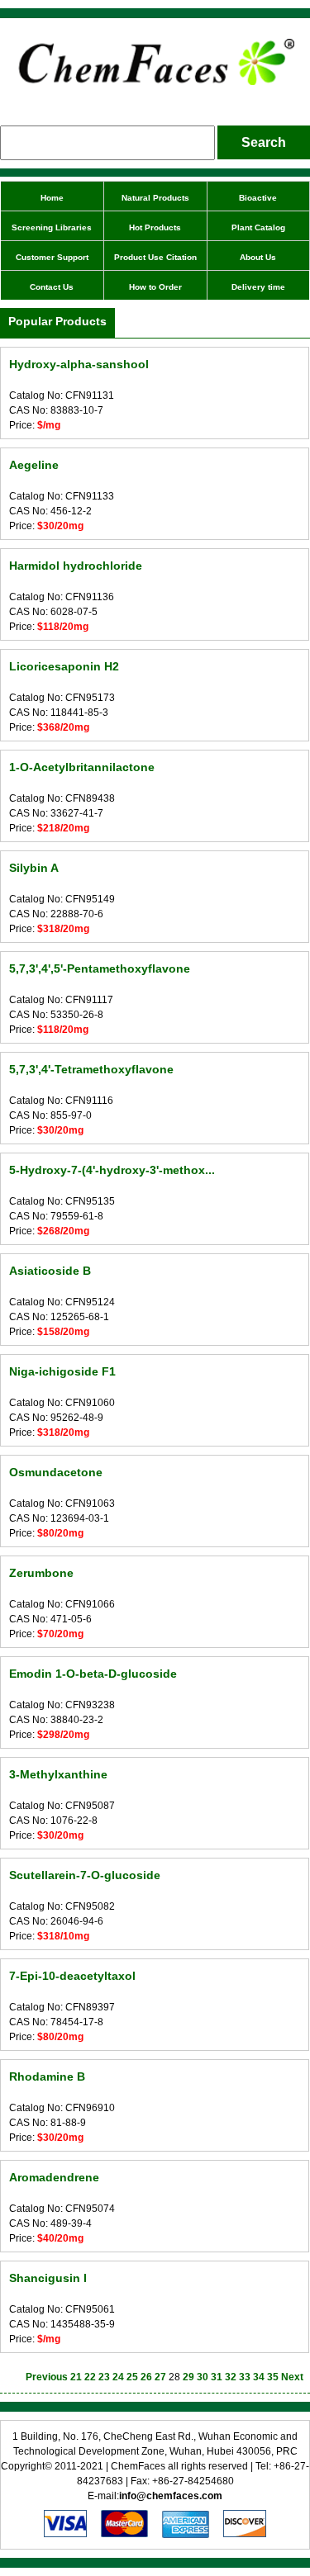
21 (76, 2377)
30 (203, 2377)
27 (160, 2377)
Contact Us (52, 287)
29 (188, 2377)
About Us (258, 257)
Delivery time (258, 287)
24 (118, 2377)
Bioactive (258, 198)
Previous (47, 2377)
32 (231, 2377)
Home (52, 198)
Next (292, 2377)
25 (132, 2377)
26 (146, 2377)
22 (90, 2377)
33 (245, 2377)
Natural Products (155, 198)
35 (273, 2377)
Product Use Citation (155, 257)
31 (217, 2377)
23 (104, 2377)
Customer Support (52, 257)
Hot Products (155, 227)
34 (259, 2377)
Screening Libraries (52, 227)
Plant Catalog (258, 227)
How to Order (155, 287)
